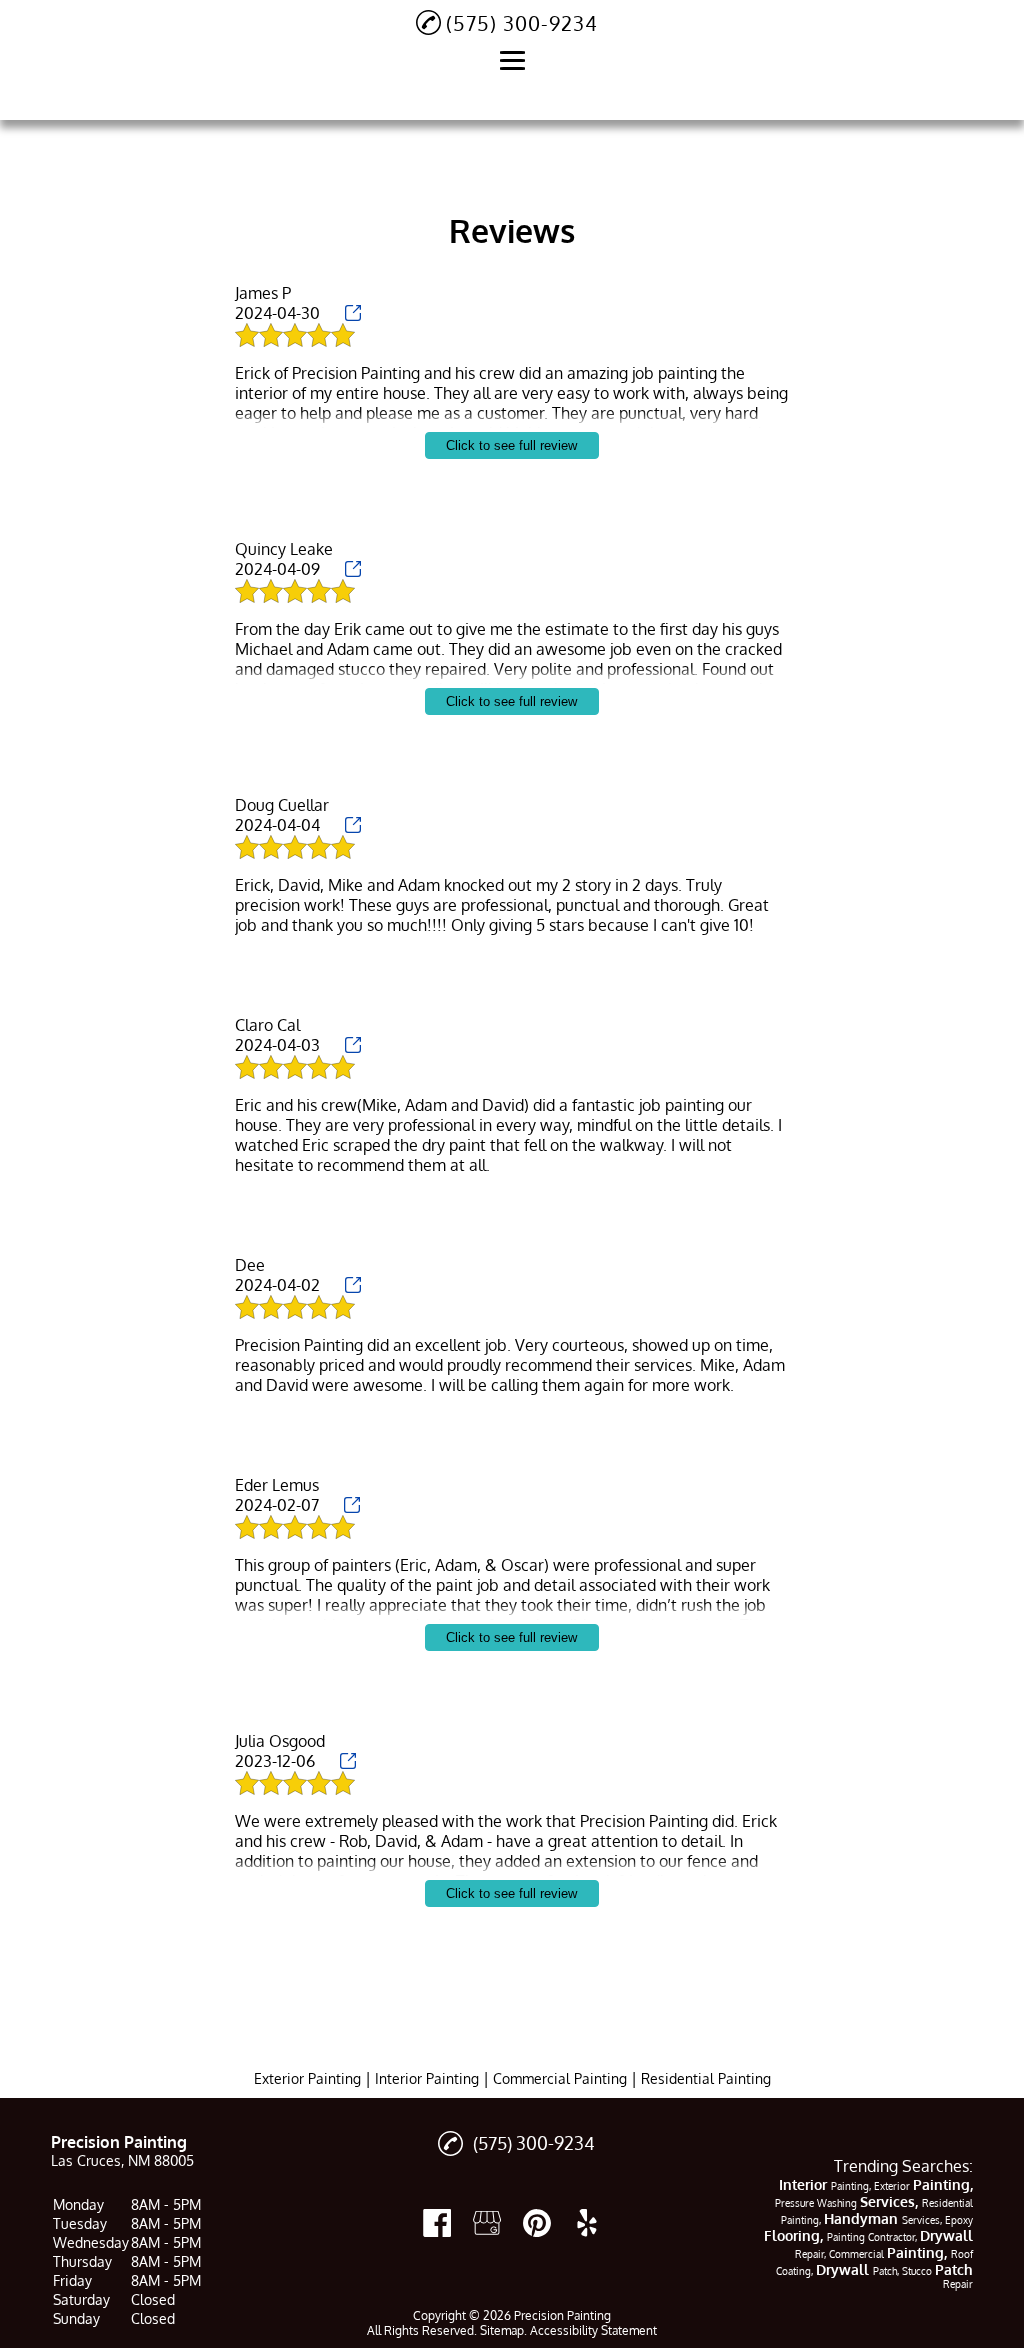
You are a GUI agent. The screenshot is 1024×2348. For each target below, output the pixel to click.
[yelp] (587, 2223)
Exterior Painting (307, 2078)
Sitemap (502, 2330)
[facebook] (437, 2223)
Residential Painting (706, 2078)
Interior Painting (427, 2078)
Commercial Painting (560, 2078)
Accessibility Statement (593, 2330)
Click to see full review (511, 445)
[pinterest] (537, 2223)
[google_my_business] (487, 2223)
